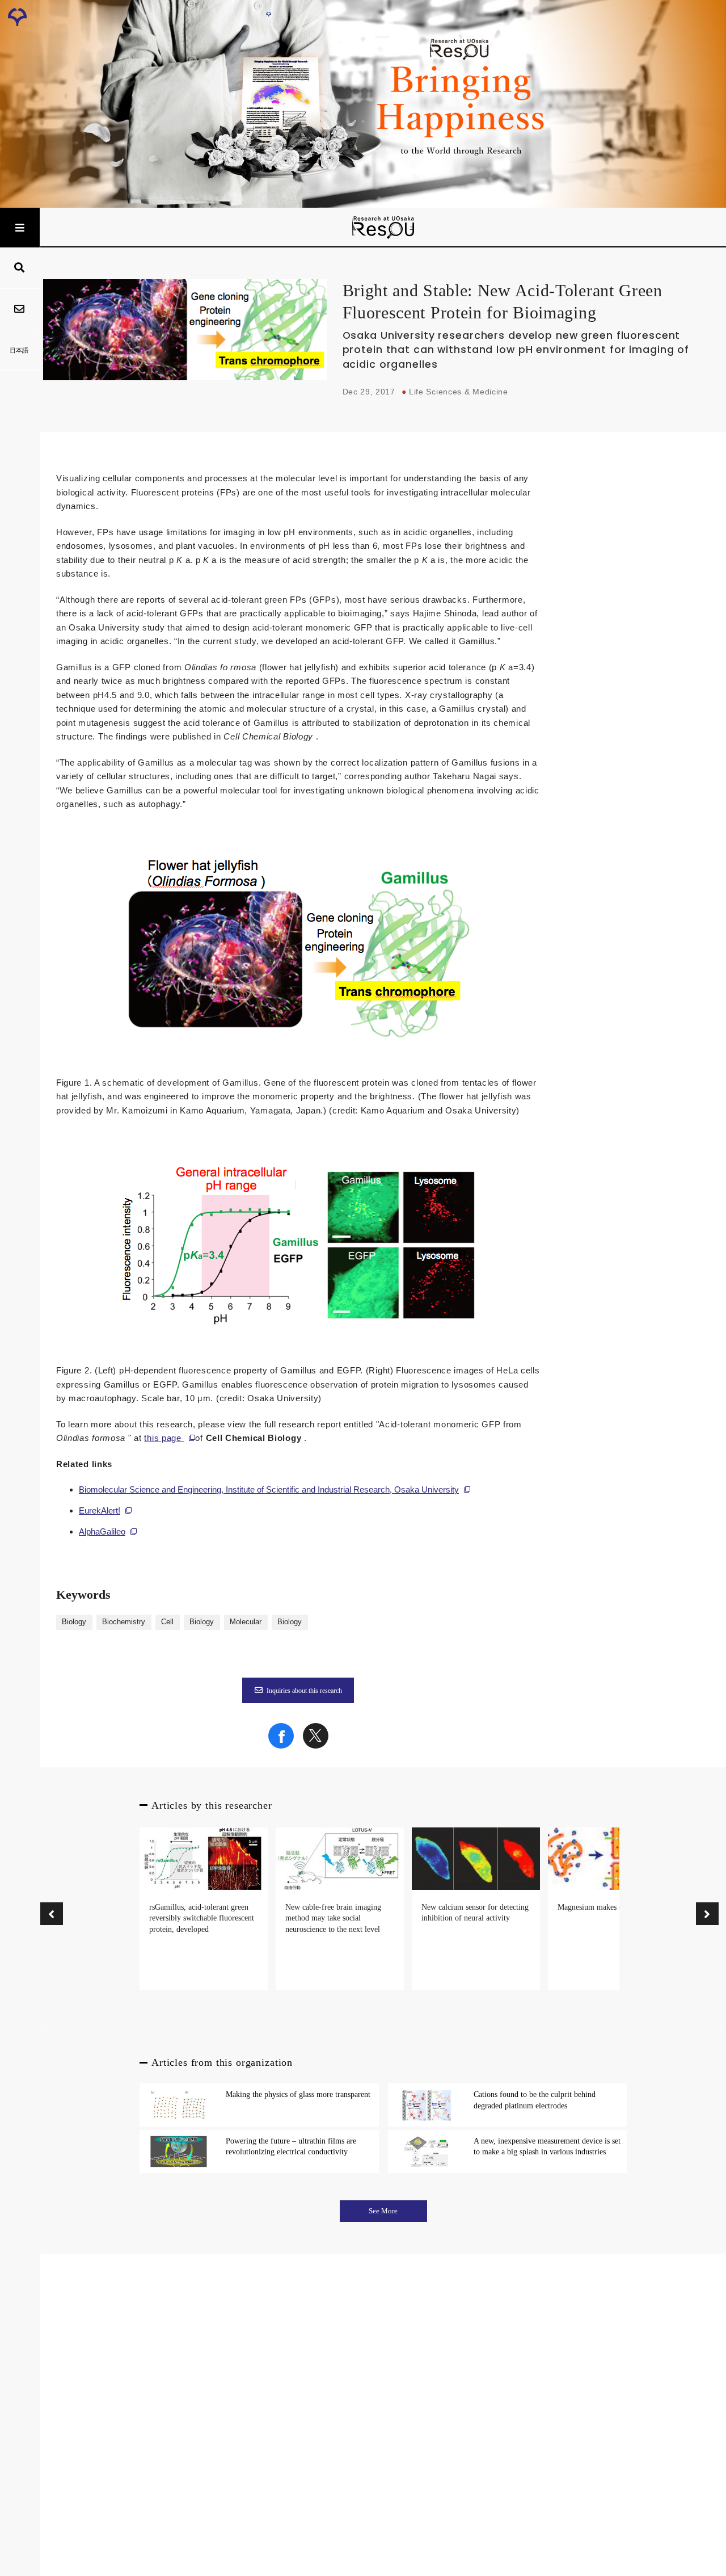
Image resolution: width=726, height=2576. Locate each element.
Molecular (246, 1622)
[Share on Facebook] (281, 1746)
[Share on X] (316, 1746)
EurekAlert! (100, 1510)
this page (164, 1438)
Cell (167, 1622)
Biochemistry (124, 1622)
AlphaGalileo (102, 1531)
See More (383, 2211)
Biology (74, 1622)
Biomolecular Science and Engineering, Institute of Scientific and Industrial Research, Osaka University (269, 1489)
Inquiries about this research (304, 1691)
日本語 (19, 350)
